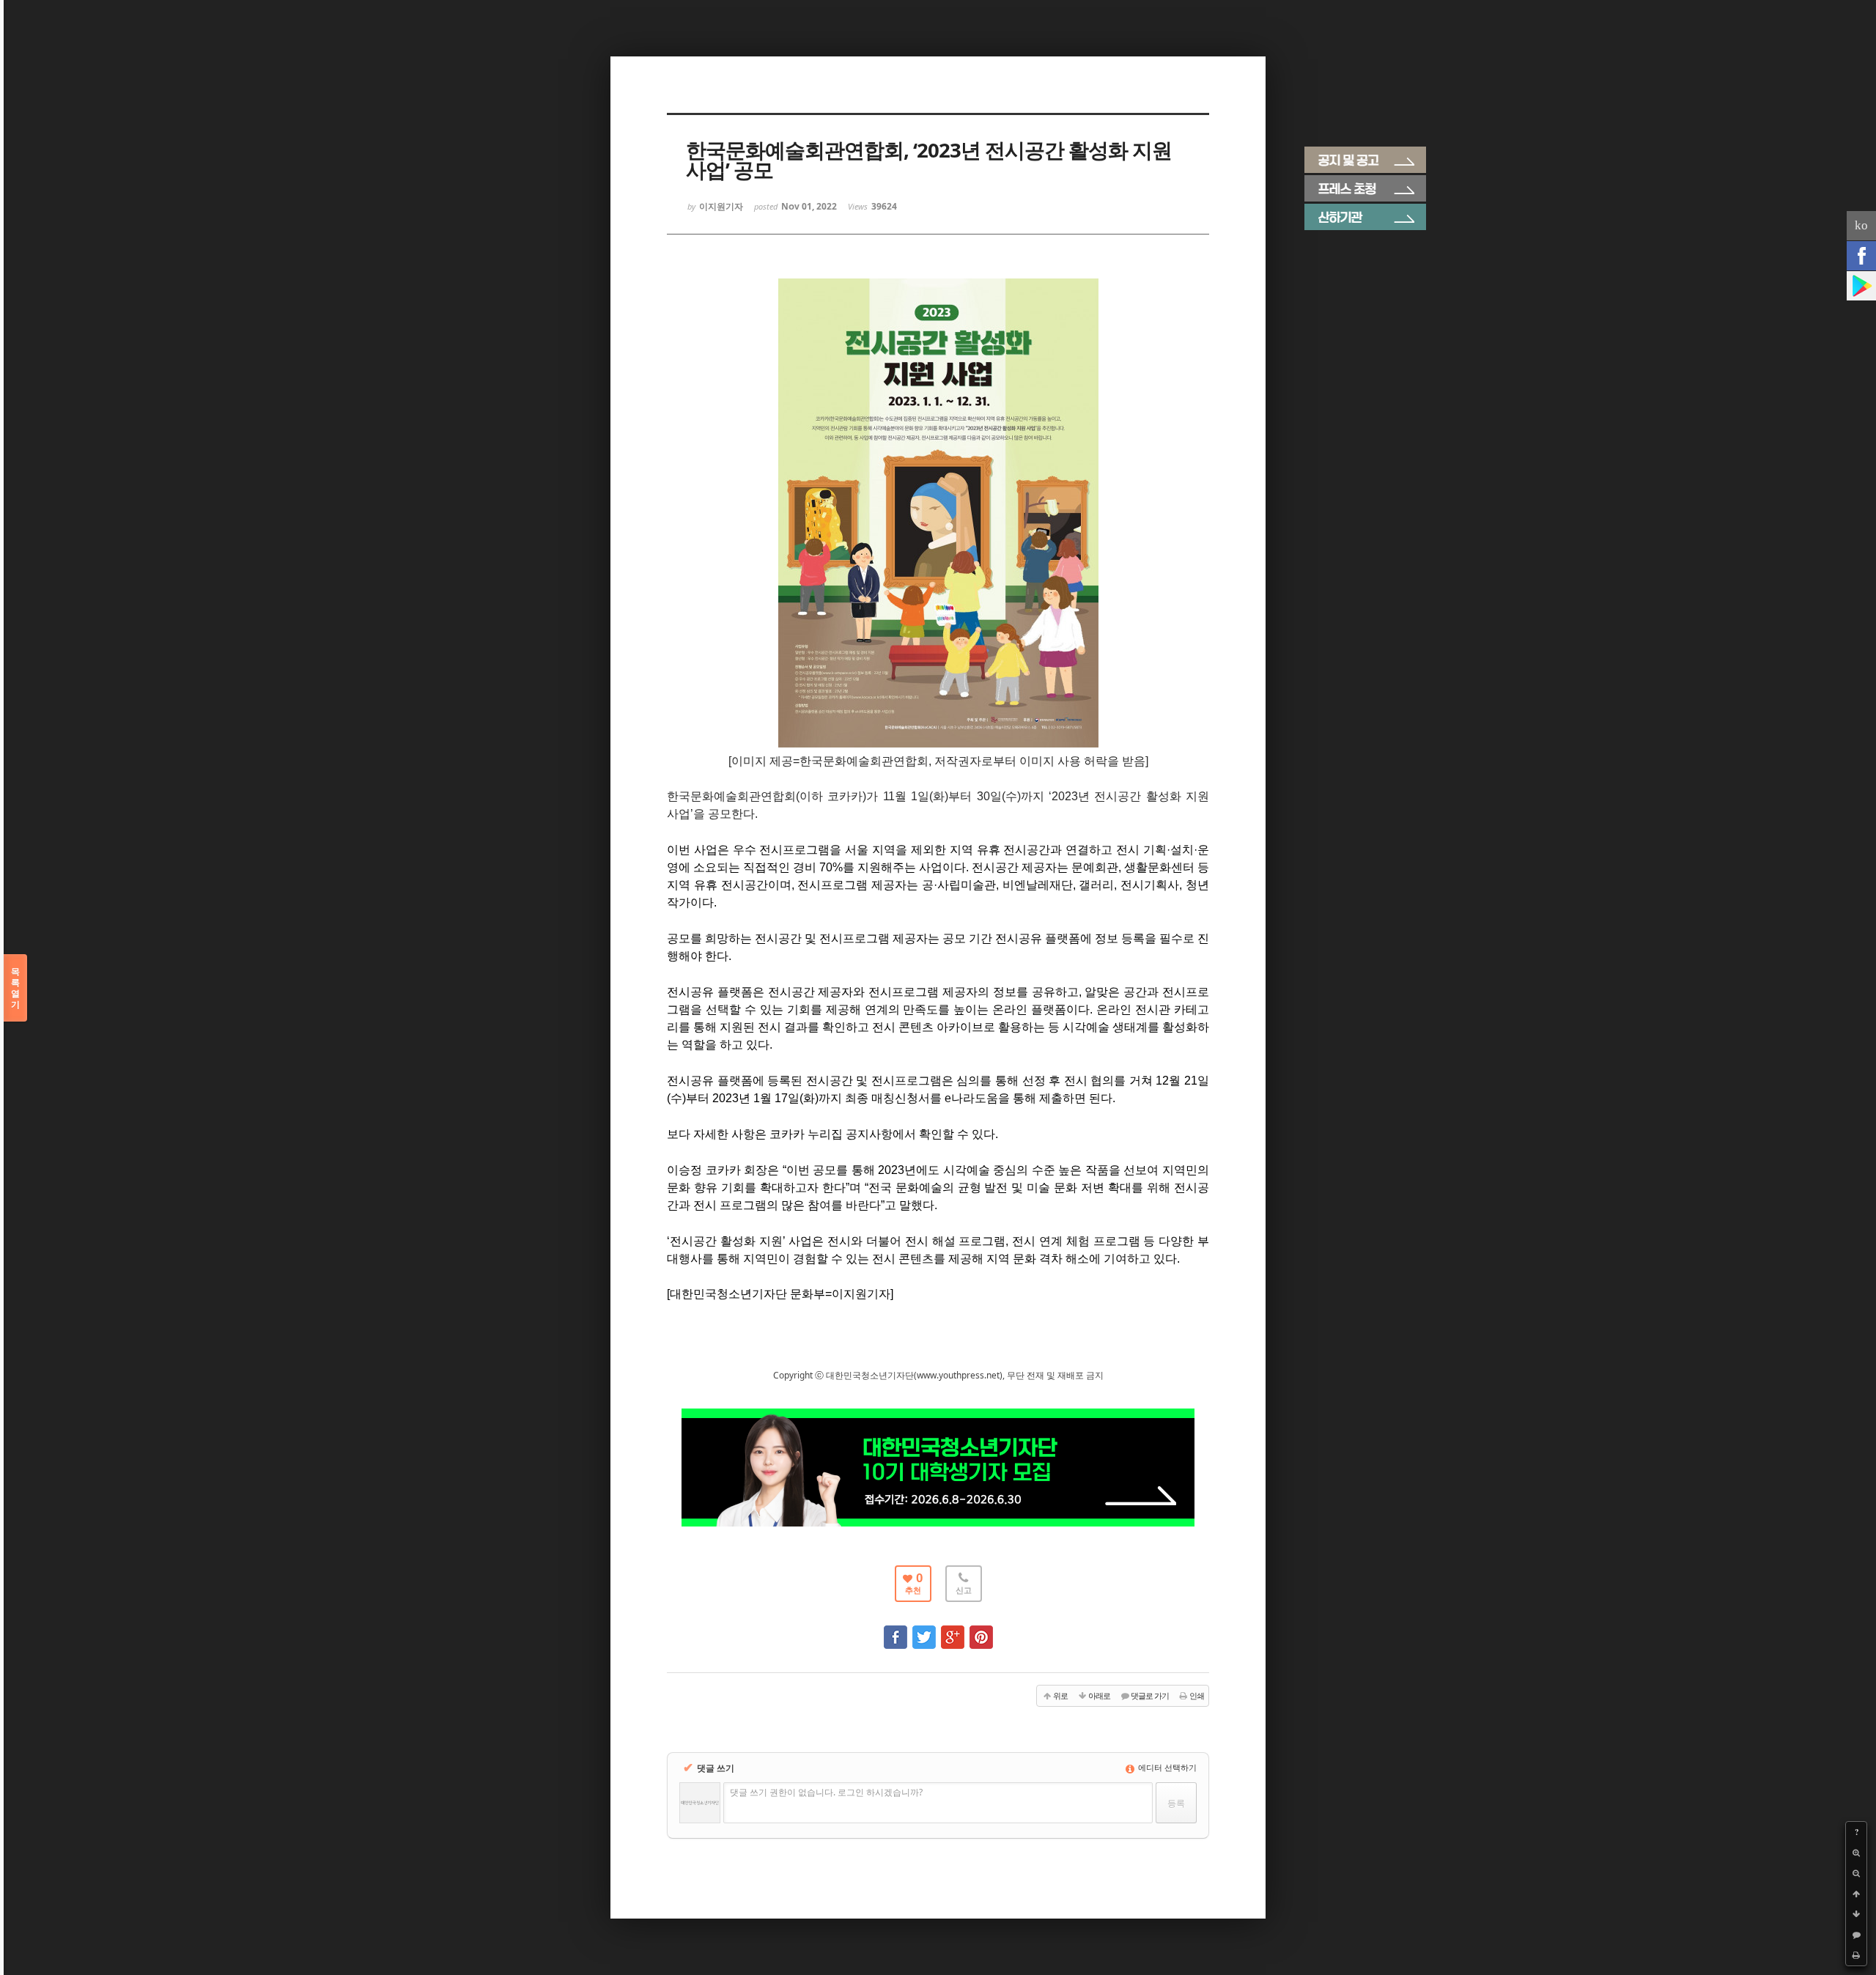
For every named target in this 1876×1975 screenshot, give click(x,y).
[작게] (1856, 1873)
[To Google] (953, 1630)
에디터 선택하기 (1166, 1767)
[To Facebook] (895, 1630)
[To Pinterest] (981, 1630)
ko (1861, 225)
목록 (15, 988)
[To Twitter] (924, 1630)
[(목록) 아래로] (1856, 1914)
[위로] (1856, 1894)
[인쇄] (1856, 1955)
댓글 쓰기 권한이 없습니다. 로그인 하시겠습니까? (826, 1792)
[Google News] (1861, 286)
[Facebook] (1861, 256)
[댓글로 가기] (1856, 1935)
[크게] (1856, 1853)
